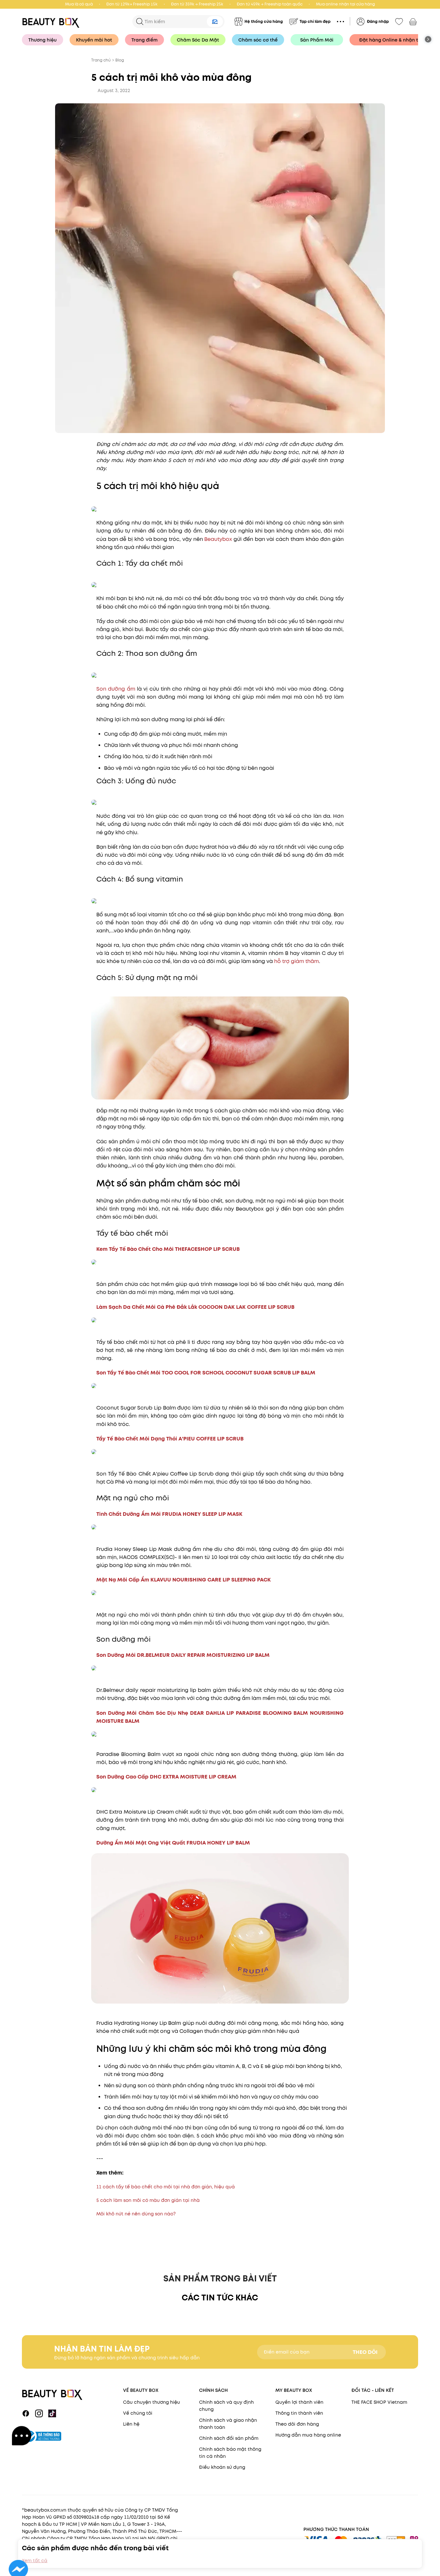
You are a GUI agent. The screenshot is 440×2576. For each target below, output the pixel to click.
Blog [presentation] (120, 60)
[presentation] (53, 21)
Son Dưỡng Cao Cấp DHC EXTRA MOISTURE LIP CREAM (166, 1777)
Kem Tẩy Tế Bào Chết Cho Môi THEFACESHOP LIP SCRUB (168, 1249)
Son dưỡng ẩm (116, 689)
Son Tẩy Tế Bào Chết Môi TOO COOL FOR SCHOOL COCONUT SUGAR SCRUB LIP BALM (206, 1373)
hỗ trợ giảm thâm (297, 961)
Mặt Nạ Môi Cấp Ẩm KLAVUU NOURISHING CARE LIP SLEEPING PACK (184, 1580)
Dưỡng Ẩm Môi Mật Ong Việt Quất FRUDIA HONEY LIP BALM (173, 1843)
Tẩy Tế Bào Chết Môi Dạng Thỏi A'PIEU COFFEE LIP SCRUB (170, 1439)
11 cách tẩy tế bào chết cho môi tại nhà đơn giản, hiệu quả (166, 2187)
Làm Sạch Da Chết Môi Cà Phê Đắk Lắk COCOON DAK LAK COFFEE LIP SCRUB (195, 1307)
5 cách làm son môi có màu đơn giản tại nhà (148, 2200)
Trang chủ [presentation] (101, 60)
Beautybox (218, 539)
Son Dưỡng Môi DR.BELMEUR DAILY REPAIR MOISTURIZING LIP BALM (183, 1655)
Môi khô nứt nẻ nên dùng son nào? (136, 2214)
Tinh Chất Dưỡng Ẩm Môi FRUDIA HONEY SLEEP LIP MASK (169, 1514)
